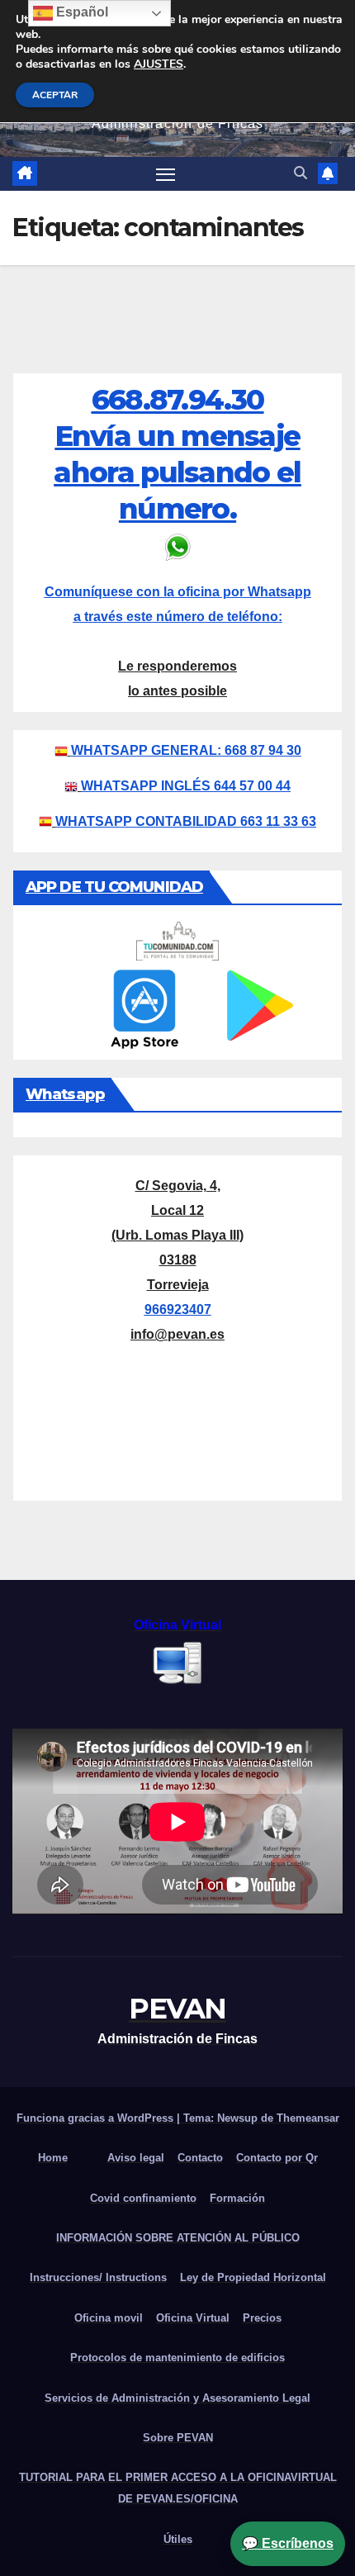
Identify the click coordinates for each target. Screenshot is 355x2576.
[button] (301, 173)
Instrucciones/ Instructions (98, 2277)
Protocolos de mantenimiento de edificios (177, 2358)
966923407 (178, 1309)
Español (80, 12)
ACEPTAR (55, 95)
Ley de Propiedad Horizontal (253, 2277)
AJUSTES (159, 64)
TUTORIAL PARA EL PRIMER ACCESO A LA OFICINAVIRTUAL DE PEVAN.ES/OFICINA (178, 2488)
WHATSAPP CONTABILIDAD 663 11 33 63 (186, 821)
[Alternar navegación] (166, 174)
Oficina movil (109, 2318)
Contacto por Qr (277, 2158)
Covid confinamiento (143, 2198)
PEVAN (177, 2009)
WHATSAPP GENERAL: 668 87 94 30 (186, 750)
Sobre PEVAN (178, 2438)
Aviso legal (136, 2158)
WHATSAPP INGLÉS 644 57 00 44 (186, 786)
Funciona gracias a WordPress (97, 2118)
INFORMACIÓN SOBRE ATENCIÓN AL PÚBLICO (178, 2238)
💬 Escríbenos (288, 2543)
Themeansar (308, 2118)
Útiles (178, 2539)
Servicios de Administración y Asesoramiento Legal (177, 2398)
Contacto (200, 2158)
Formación (237, 2198)
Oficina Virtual (193, 2318)
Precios (262, 2318)
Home (53, 2158)
